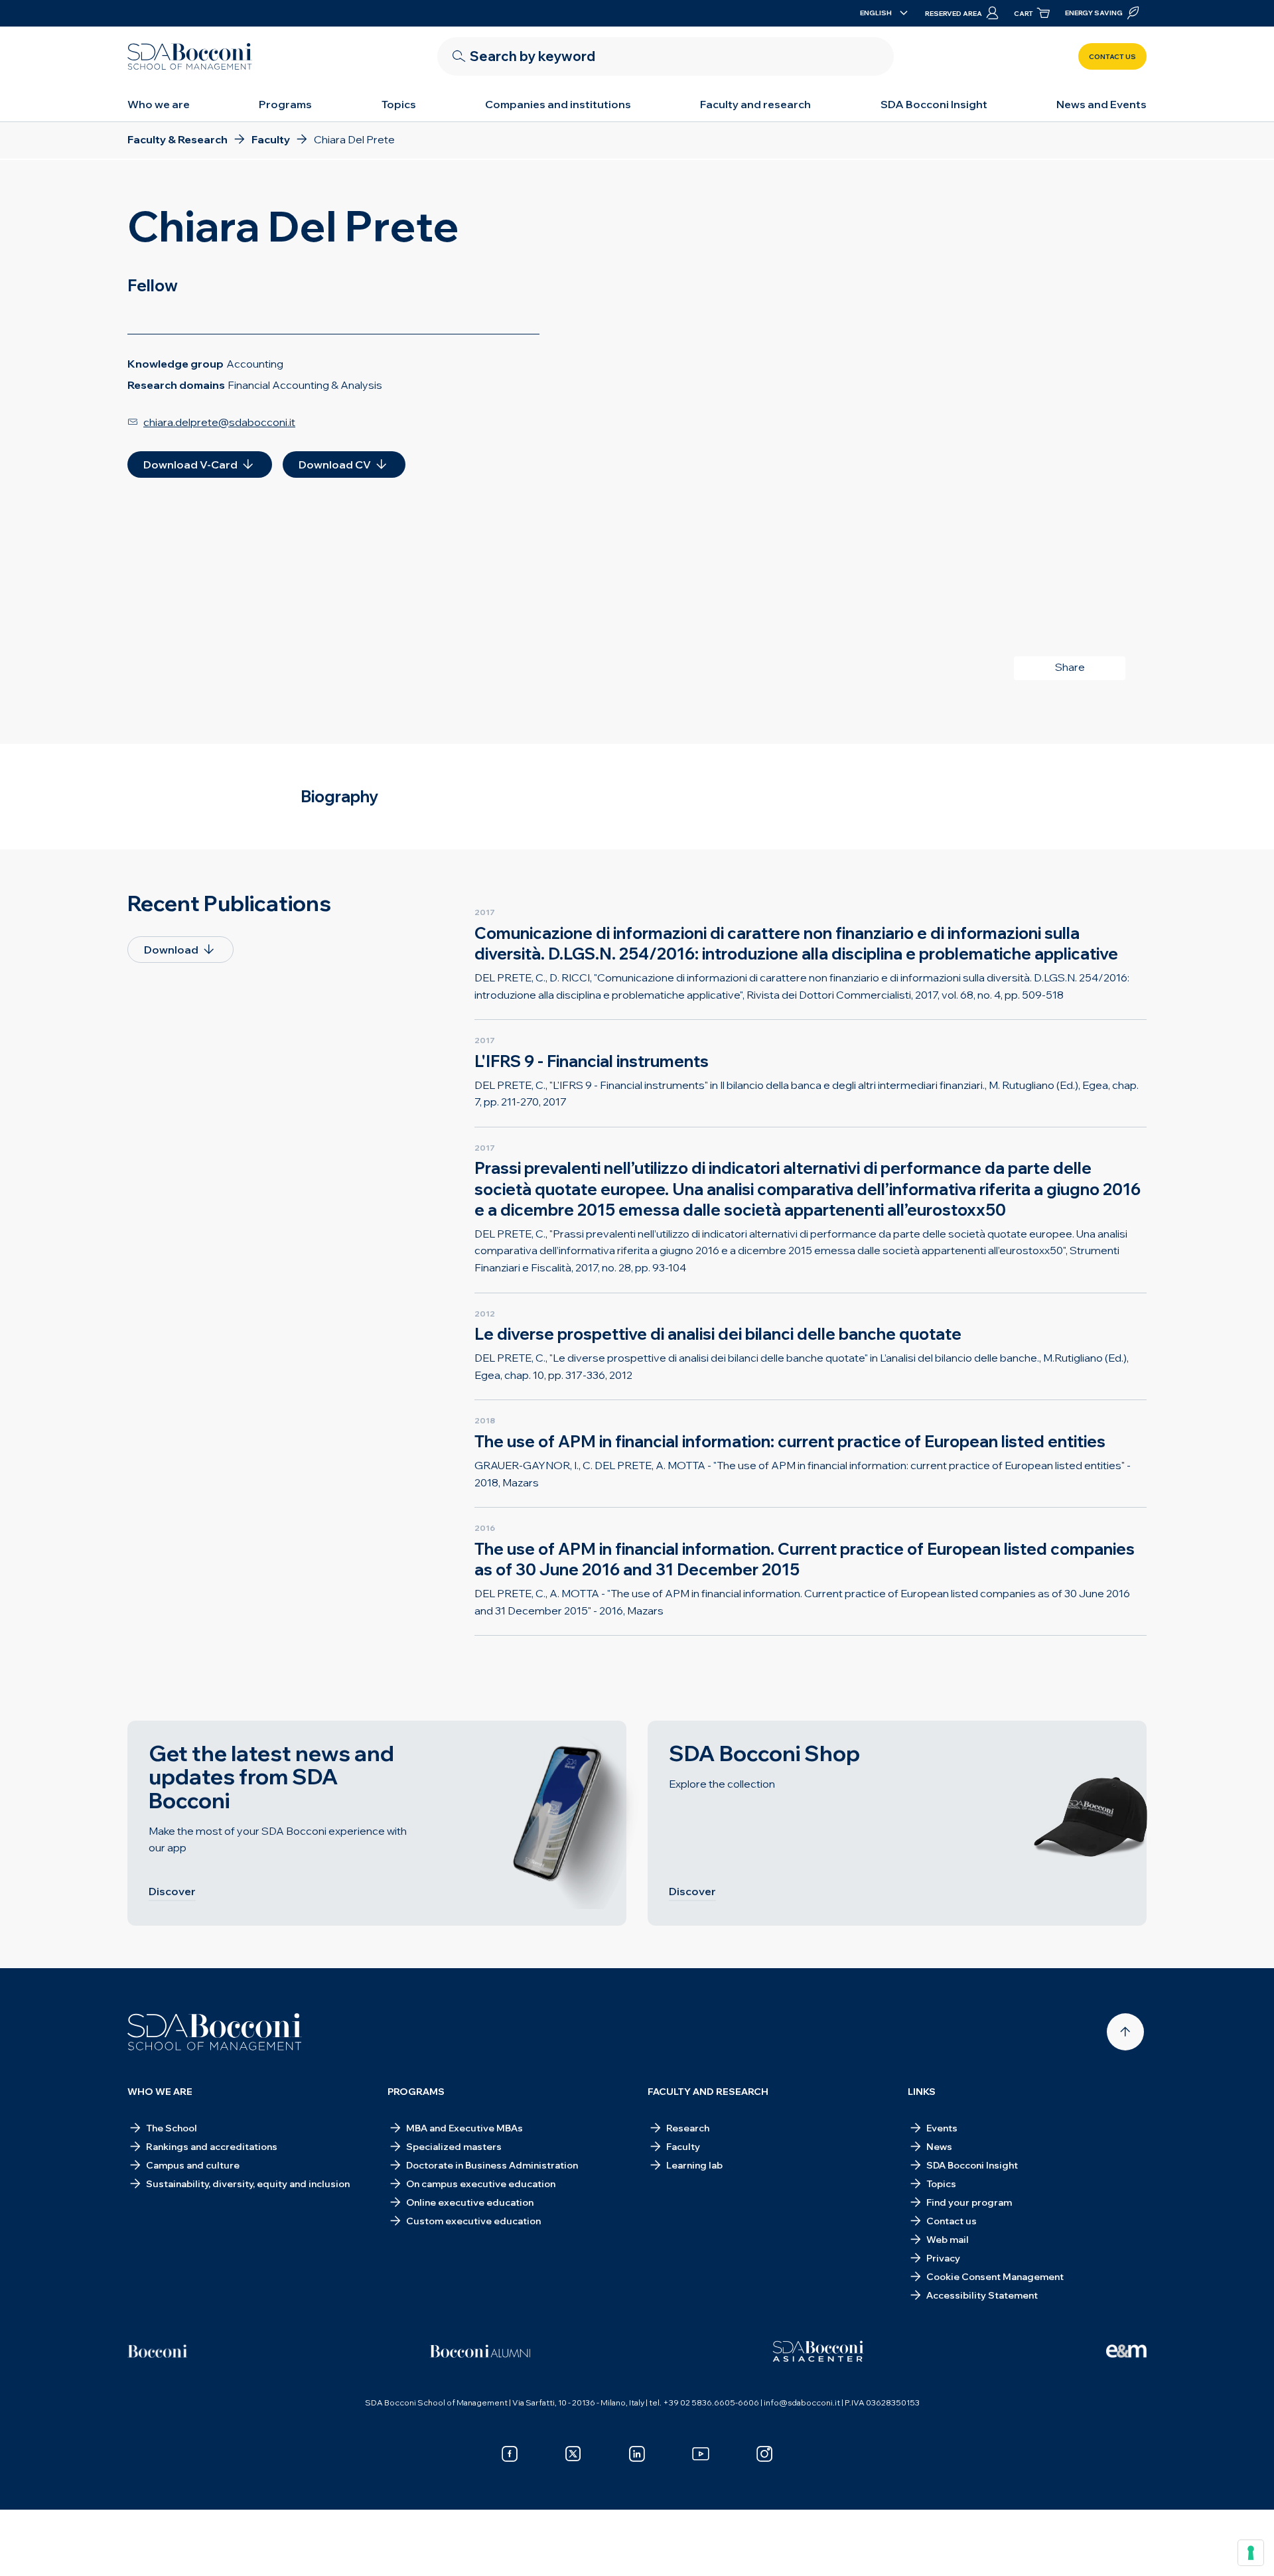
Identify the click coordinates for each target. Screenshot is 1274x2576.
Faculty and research (755, 104)
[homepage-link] (190, 56)
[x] (573, 2454)
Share (1070, 667)
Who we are (159, 104)
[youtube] (701, 2454)
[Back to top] (1125, 2032)
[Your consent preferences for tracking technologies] (1251, 2553)
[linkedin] (637, 2454)
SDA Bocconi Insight (934, 104)
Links (922, 2092)
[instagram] (764, 2454)
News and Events (1101, 104)
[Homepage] (215, 2032)
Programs (285, 104)
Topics (399, 104)
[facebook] (510, 2454)
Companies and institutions (558, 104)
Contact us (1112, 57)
